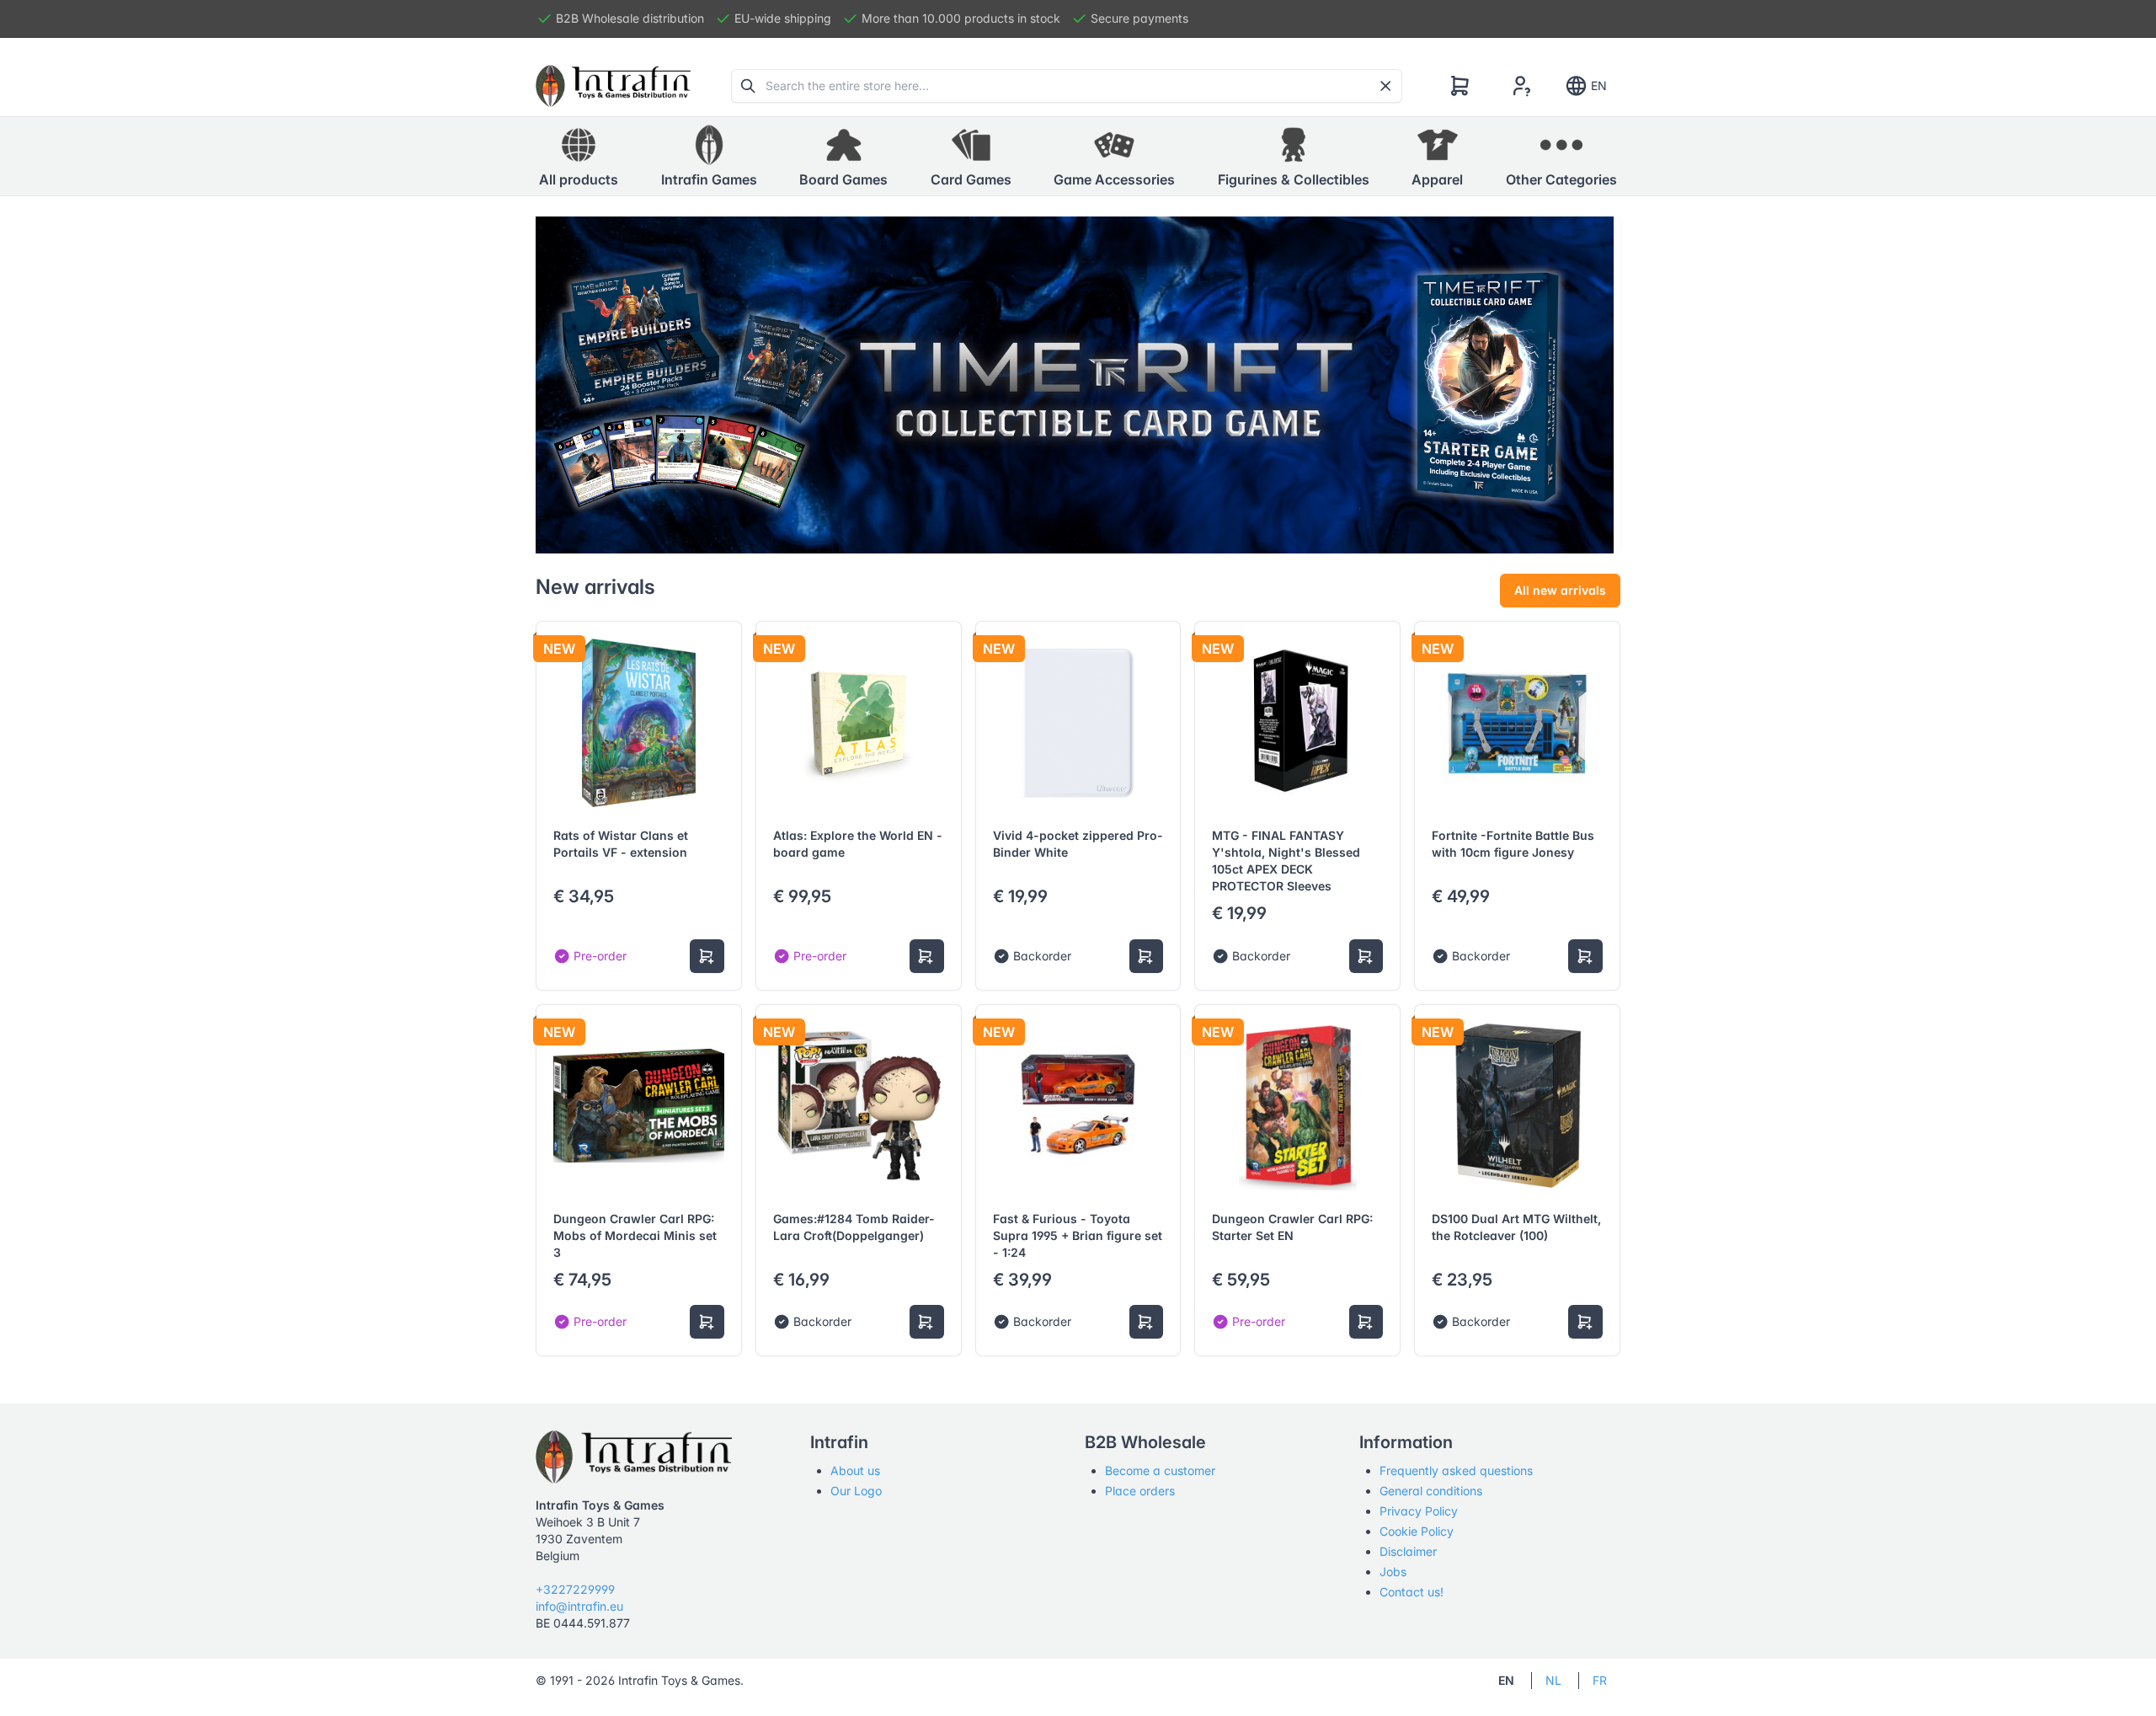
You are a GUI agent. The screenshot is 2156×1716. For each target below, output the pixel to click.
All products (579, 179)
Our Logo (856, 1491)
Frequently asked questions (1456, 1470)
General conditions (1431, 1491)
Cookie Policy (1417, 1531)
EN (1599, 86)
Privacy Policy (1419, 1511)
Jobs (1393, 1572)
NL (1553, 1680)
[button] (709, 157)
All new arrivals (1560, 590)
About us (855, 1470)
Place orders (1140, 1491)
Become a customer (1160, 1470)
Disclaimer (1408, 1551)
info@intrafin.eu (579, 1606)
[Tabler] (613, 86)
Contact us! (1412, 1592)
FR (1600, 1680)
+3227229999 (575, 1589)
